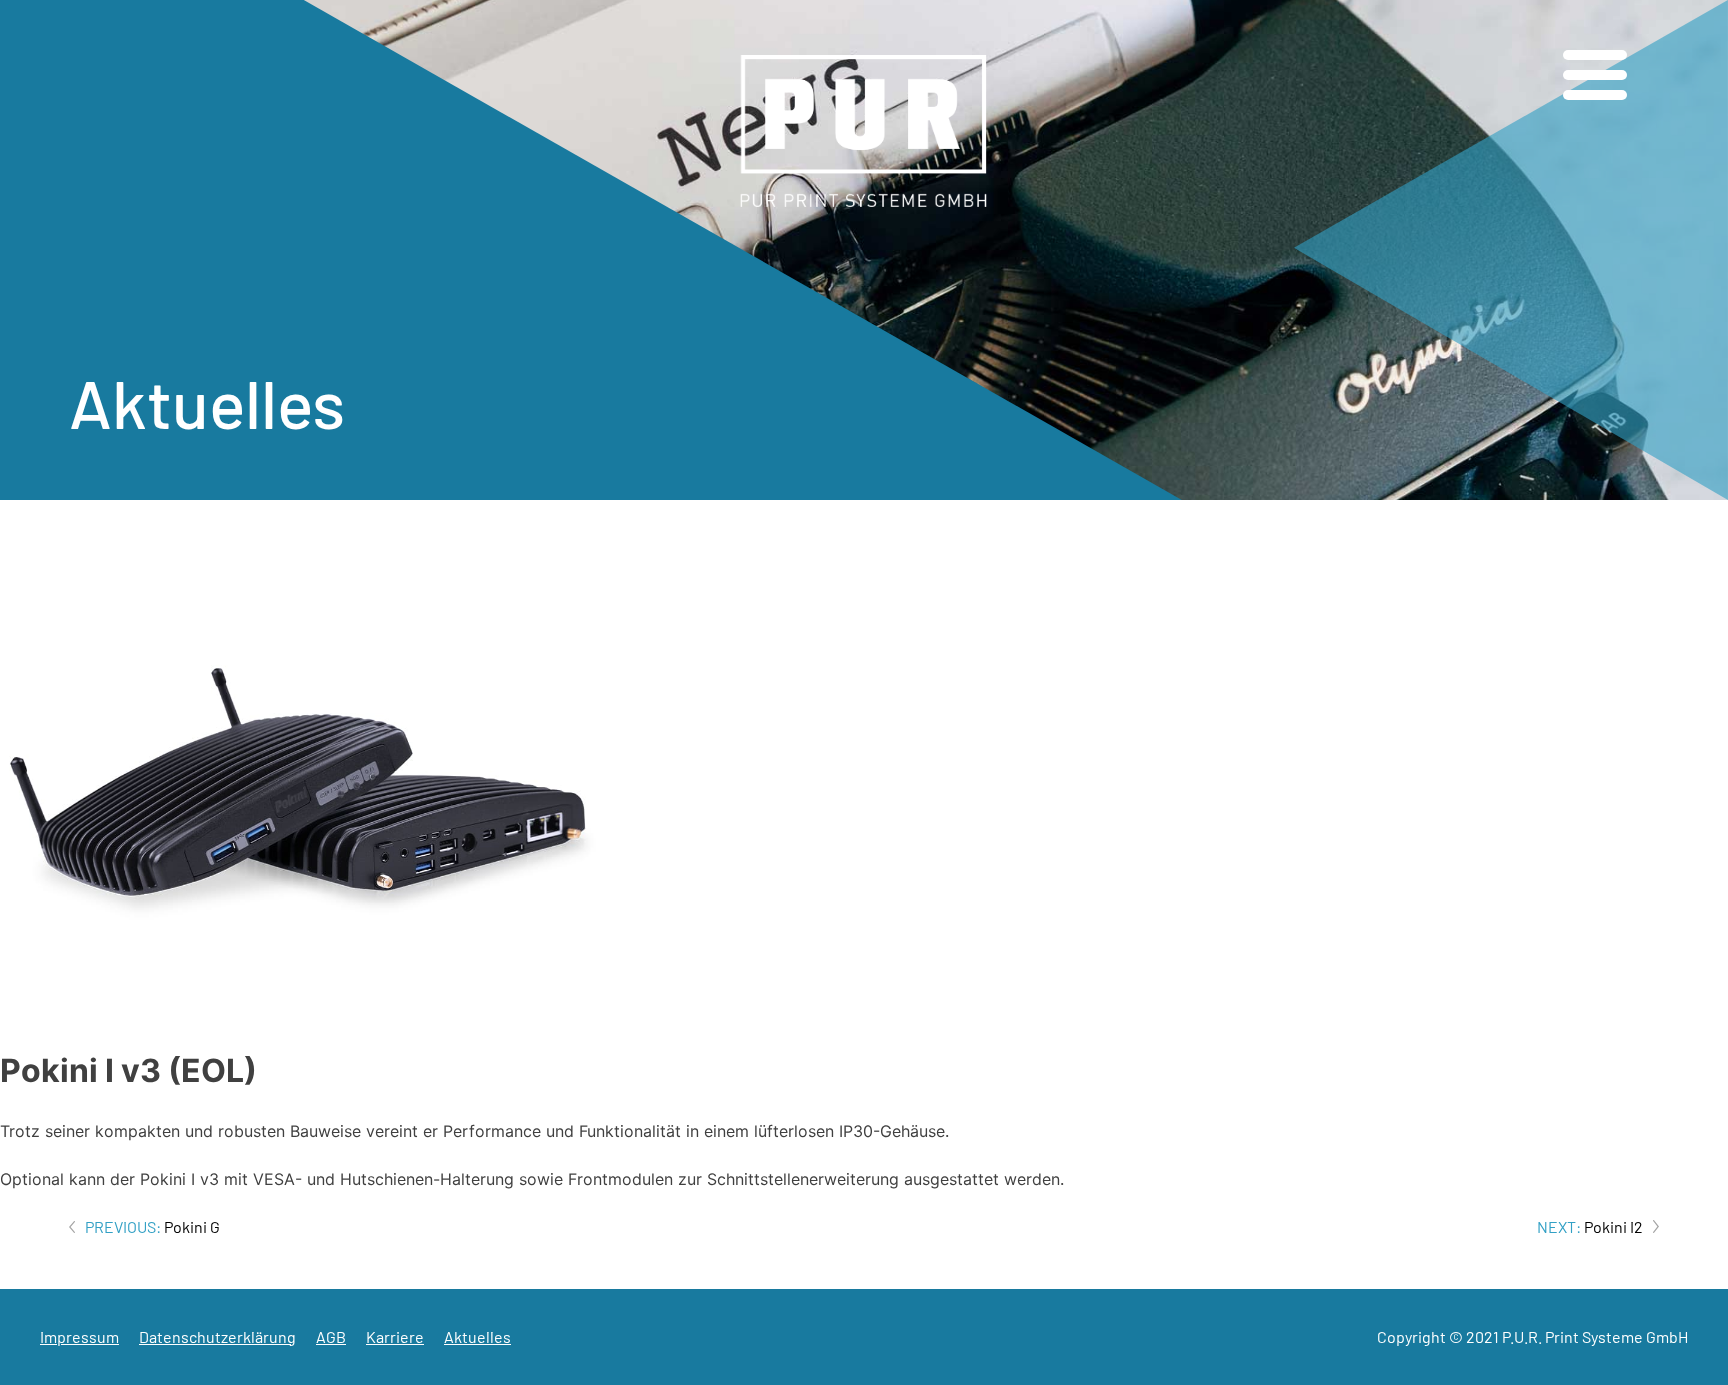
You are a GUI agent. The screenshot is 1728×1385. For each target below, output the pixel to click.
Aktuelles (477, 1336)
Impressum (79, 1336)
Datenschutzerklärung (217, 1336)
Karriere (395, 1336)
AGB (331, 1336)
